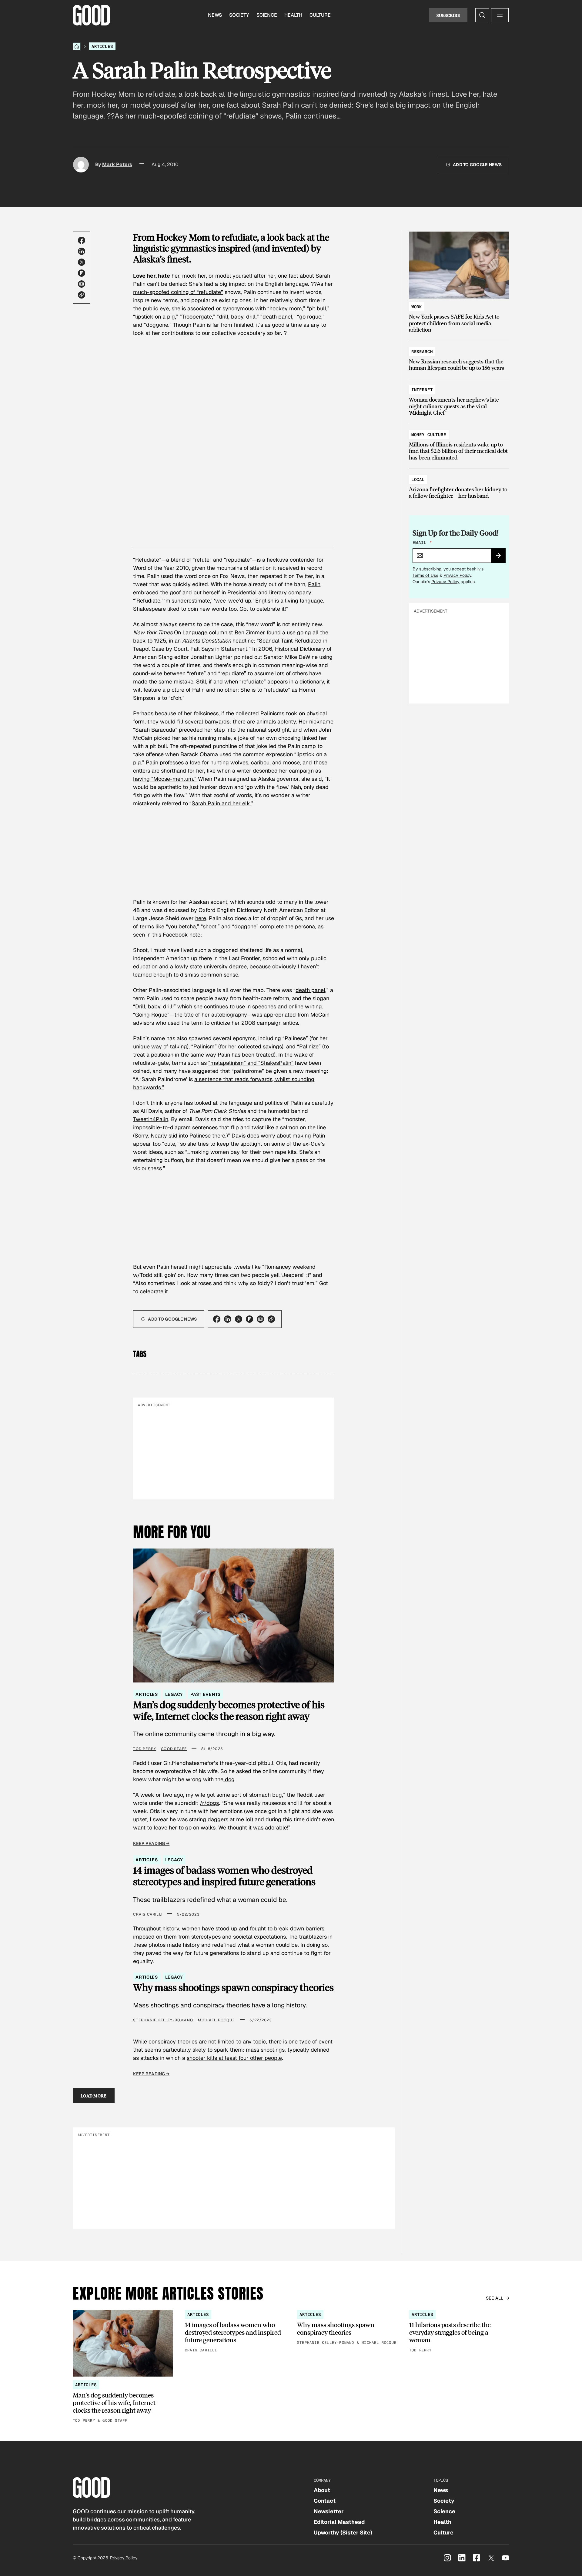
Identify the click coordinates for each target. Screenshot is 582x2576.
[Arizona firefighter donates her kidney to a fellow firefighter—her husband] (459, 485)
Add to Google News (477, 165)
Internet (422, 390)
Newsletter (329, 2511)
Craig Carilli (148, 1914)
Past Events (205, 1694)
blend (178, 560)
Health (293, 15)
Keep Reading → (151, 1843)
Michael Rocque (216, 2020)
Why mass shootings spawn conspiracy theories (233, 1987)
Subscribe (448, 15)
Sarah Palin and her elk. (221, 803)
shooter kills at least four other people (234, 2058)
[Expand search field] (482, 15)
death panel (310, 990)
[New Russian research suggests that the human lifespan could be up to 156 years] (459, 357)
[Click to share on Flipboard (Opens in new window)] (82, 273)
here (201, 918)
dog (229, 1779)
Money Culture (429, 435)
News (215, 15)
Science (267, 15)
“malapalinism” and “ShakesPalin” (251, 1063)
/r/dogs (209, 1803)
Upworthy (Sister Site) (343, 2533)
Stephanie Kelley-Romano (163, 2020)
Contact (325, 2501)
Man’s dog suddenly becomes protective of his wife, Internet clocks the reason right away (229, 1711)
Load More (94, 2096)
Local (418, 479)
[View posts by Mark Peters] (81, 165)
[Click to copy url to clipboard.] (82, 295)
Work (417, 307)
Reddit (305, 1795)
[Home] (77, 46)
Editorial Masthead (339, 2522)
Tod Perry (145, 1749)
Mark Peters (117, 164)
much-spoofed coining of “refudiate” (178, 292)
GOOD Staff (174, 1749)
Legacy (174, 1694)
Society (239, 15)
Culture (320, 15)
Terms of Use (425, 575)
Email (422, 543)
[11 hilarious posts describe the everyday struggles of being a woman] (459, 2332)
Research (422, 352)
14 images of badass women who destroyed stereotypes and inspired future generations (224, 1876)
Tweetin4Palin (151, 1119)
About (322, 2490)
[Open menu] (500, 15)
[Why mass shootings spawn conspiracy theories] (347, 2328)
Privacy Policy (457, 575)
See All (495, 2298)
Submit (501, 557)
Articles (102, 46)
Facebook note (182, 935)
